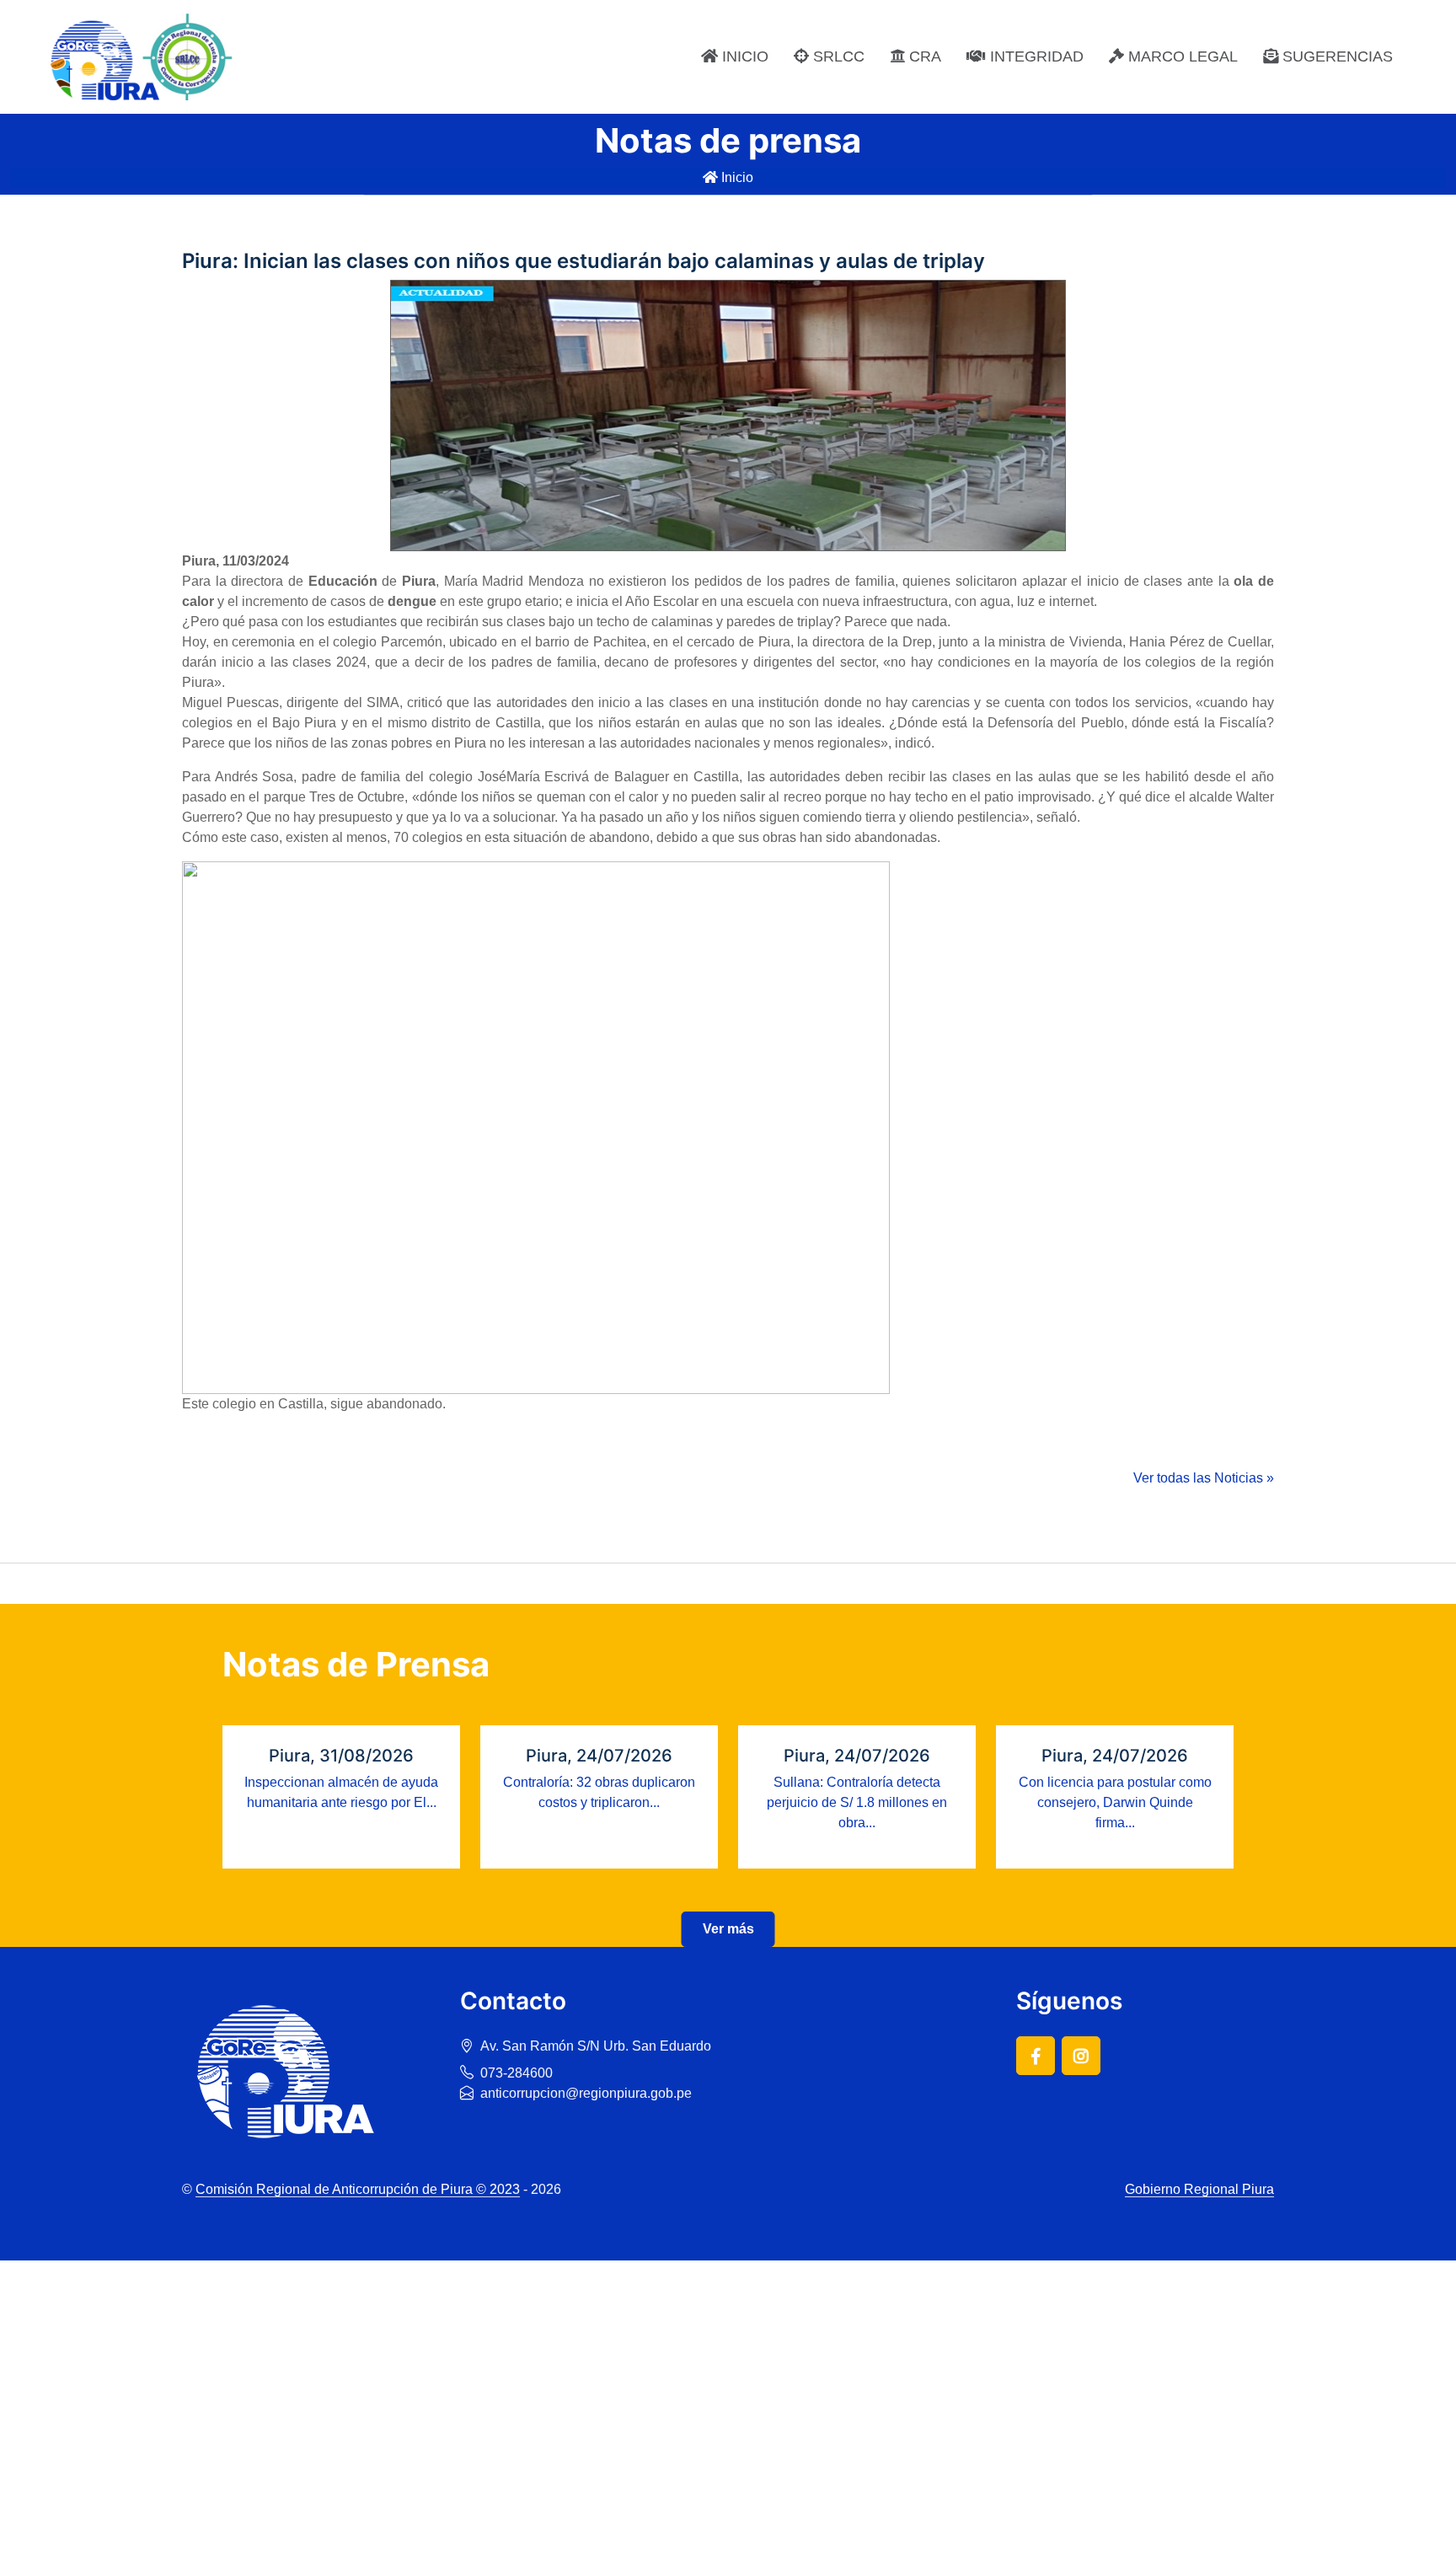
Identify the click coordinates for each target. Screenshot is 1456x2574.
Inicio (736, 177)
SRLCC (837, 56)
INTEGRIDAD (1035, 56)
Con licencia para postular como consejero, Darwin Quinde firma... (1115, 1802)
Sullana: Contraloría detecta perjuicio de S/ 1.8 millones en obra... (857, 1802)
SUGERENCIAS (1336, 56)
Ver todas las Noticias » (1204, 1478)
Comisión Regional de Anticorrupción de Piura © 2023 (358, 2189)
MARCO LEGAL (1181, 56)
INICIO (743, 56)
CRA (923, 56)
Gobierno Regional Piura (1199, 2189)
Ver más (728, 1929)
